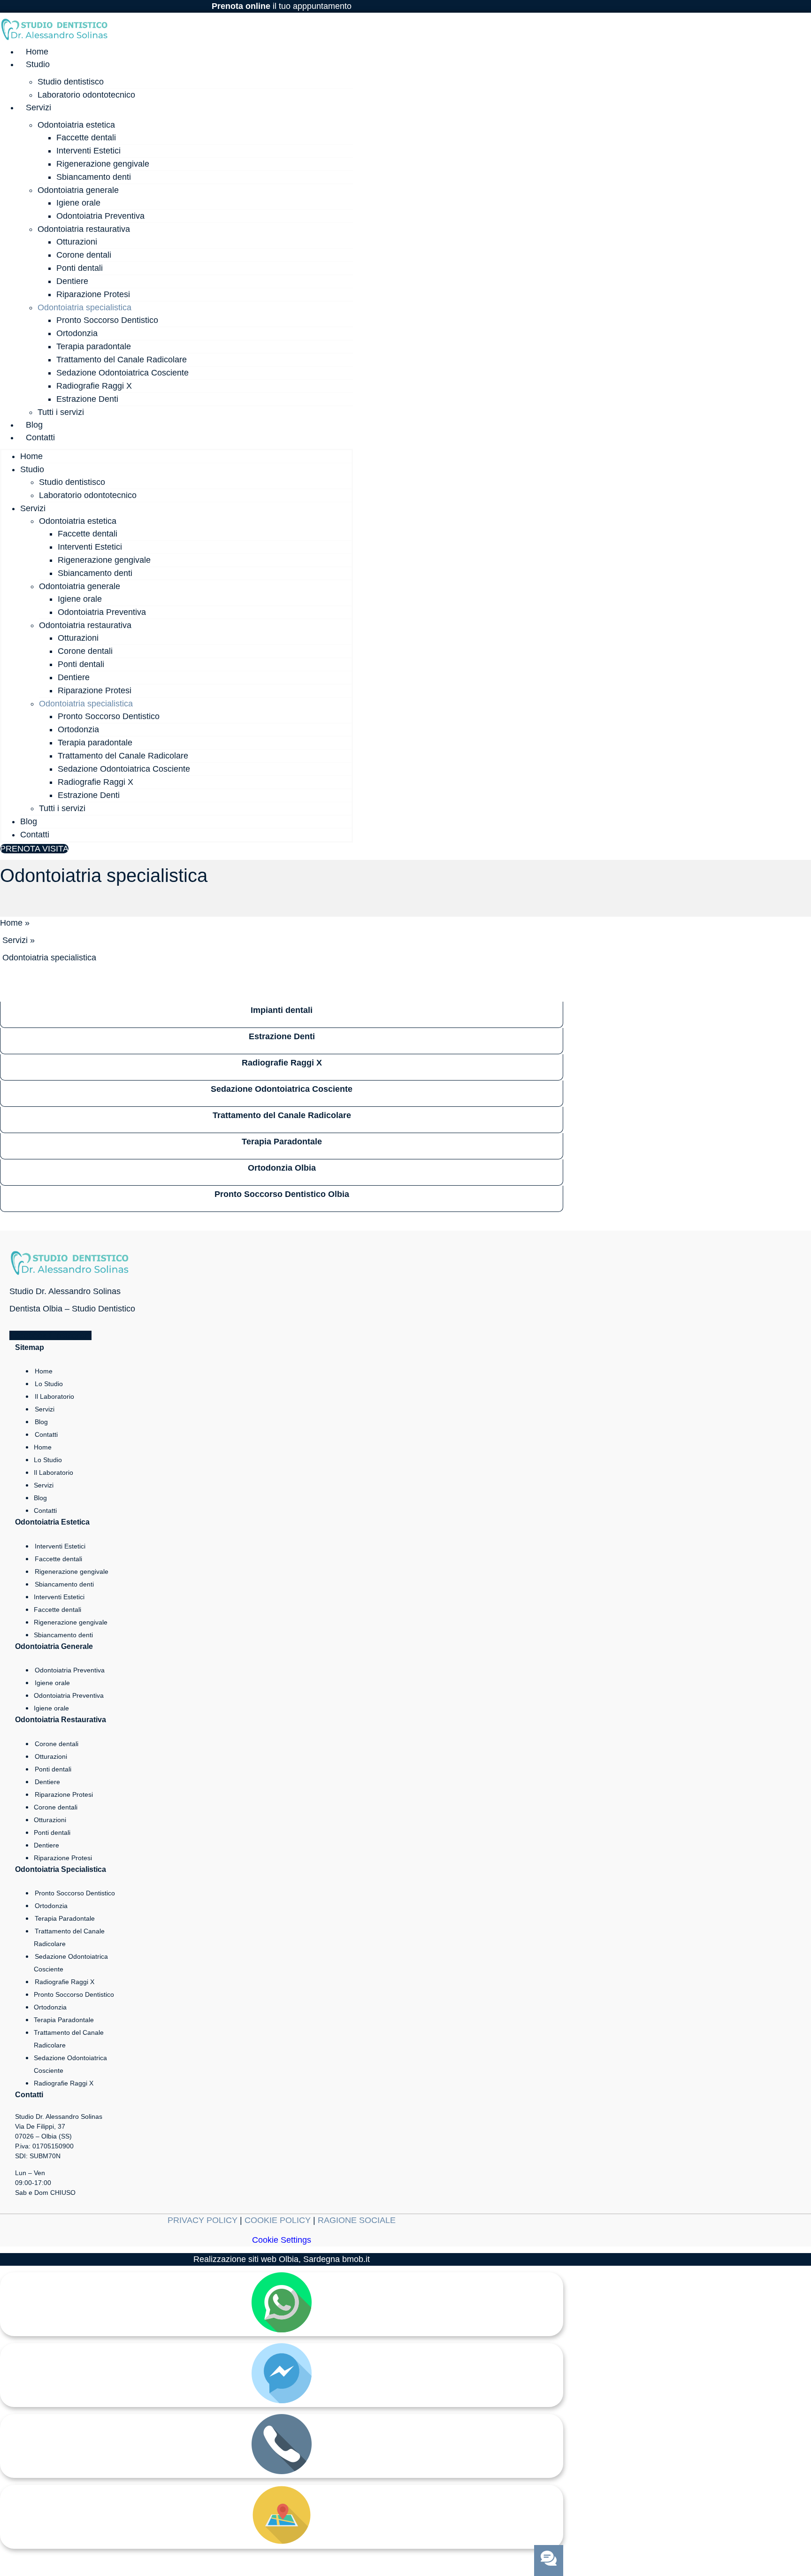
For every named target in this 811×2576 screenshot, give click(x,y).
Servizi (38, 107)
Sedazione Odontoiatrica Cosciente (122, 373)
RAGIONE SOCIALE (357, 2220)
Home (37, 52)
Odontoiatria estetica (76, 125)
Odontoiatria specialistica (84, 307)
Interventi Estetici (88, 151)
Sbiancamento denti (94, 177)
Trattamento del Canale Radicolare (122, 360)
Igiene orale (78, 203)
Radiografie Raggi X (94, 386)
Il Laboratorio (54, 1396)
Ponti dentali (80, 268)
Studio (38, 64)
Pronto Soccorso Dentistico (107, 320)
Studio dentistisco (71, 82)
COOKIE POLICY (278, 2220)
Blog (34, 425)
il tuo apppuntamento (282, 6)
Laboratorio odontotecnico (86, 95)
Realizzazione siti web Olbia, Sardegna (267, 2259)
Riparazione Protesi (93, 294)
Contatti (40, 437)
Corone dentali (84, 255)
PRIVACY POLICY (203, 2220)
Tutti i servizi (61, 412)
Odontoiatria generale (78, 190)
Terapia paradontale (94, 346)
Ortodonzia (77, 333)
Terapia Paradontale (65, 1918)
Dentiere (72, 281)
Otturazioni (77, 242)
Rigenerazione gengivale (103, 164)
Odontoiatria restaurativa (84, 229)
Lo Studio (49, 1384)
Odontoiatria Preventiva (100, 216)
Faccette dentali (86, 138)
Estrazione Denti (87, 399)
